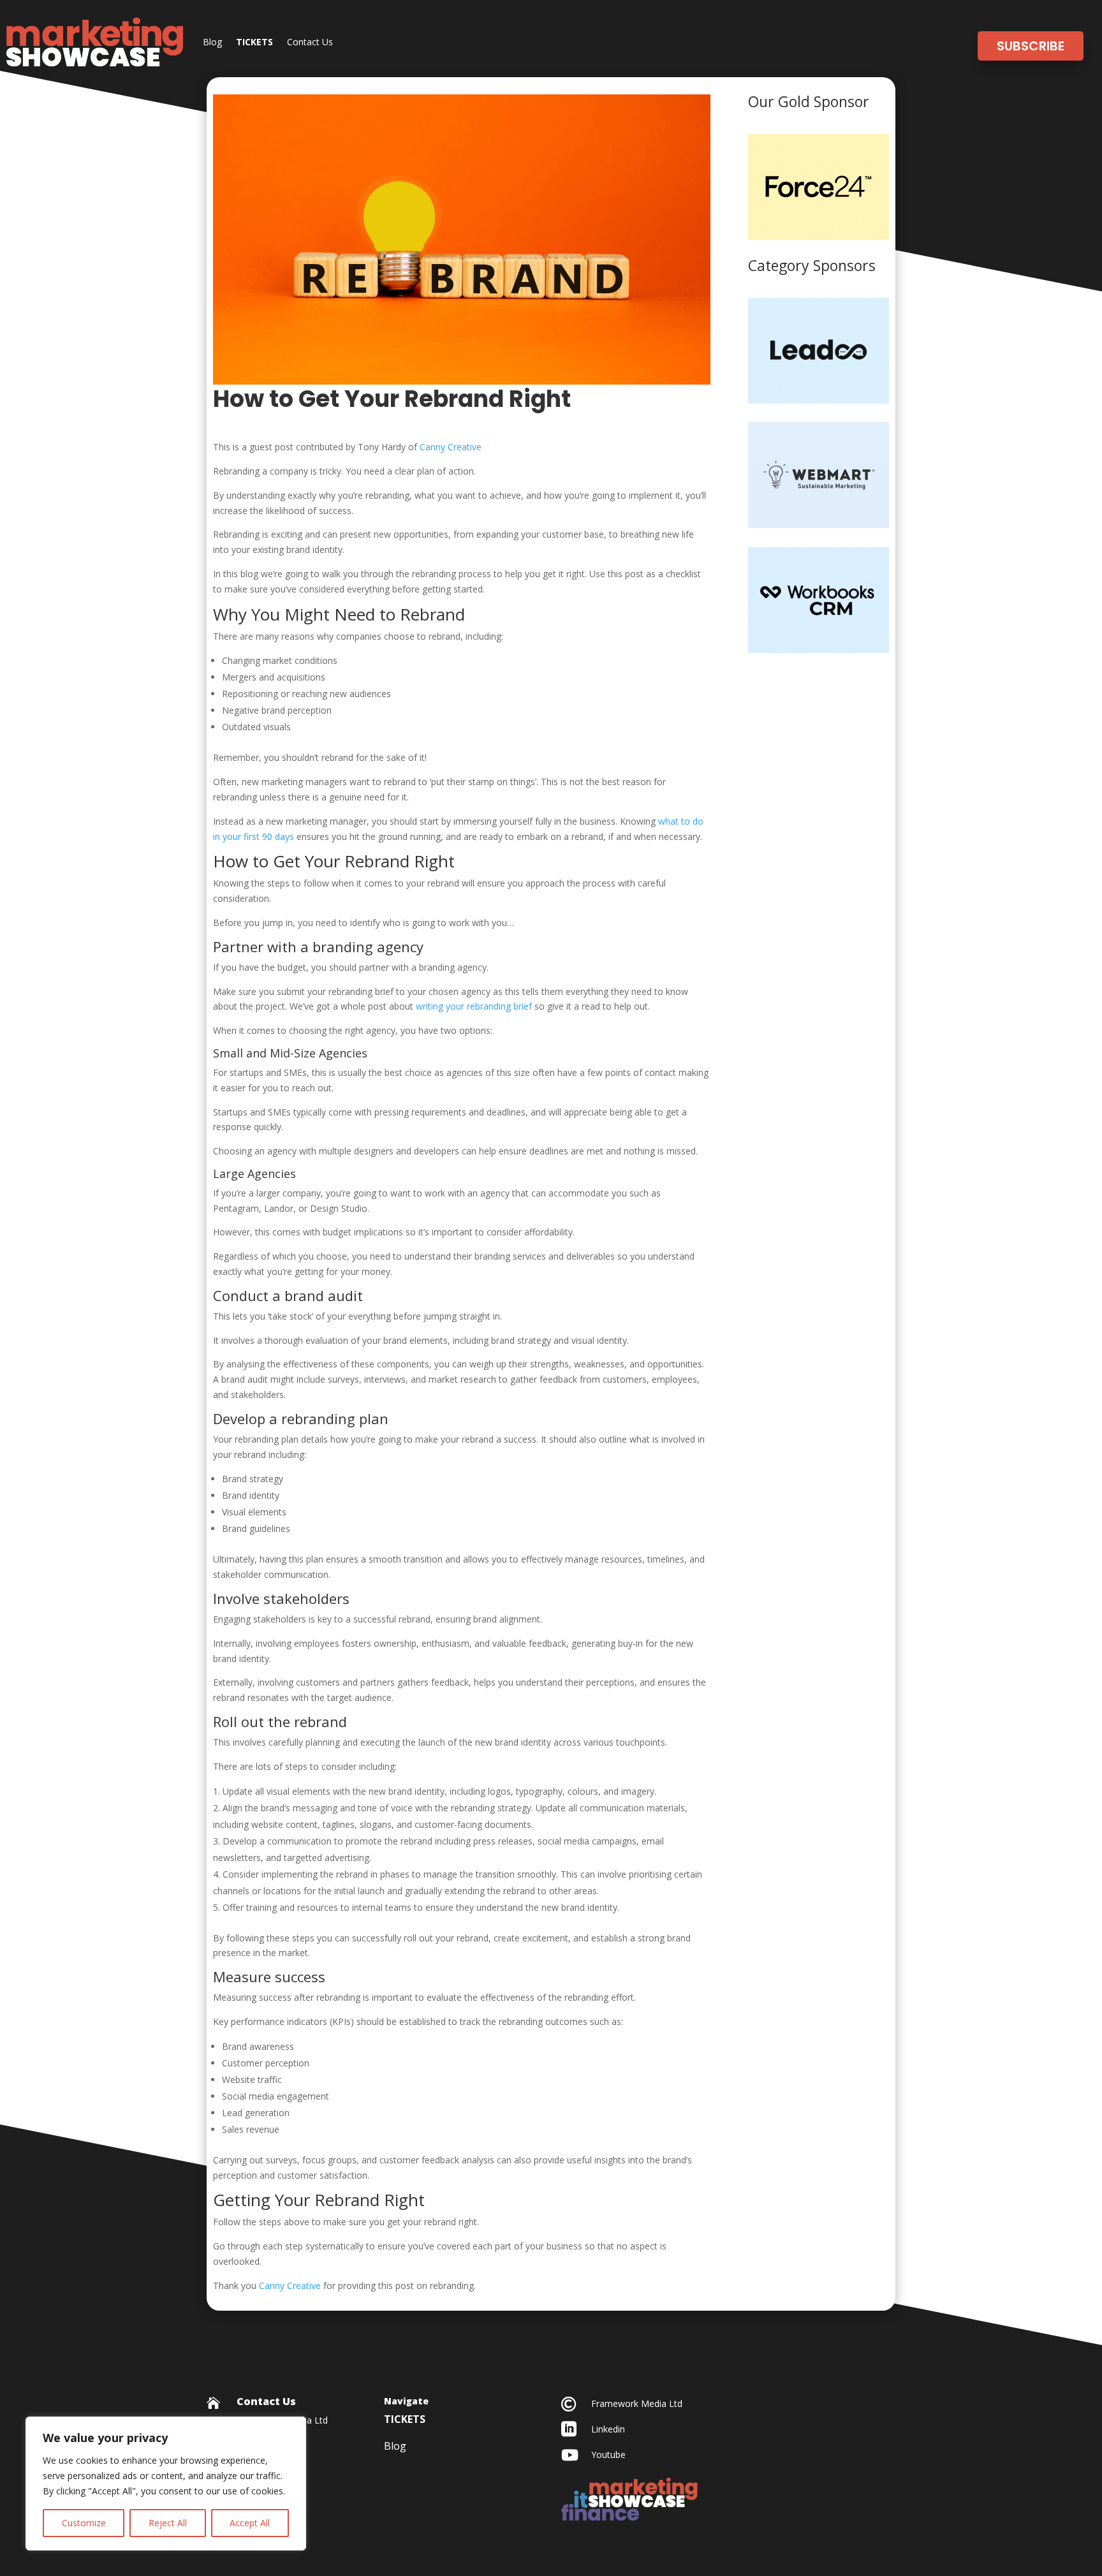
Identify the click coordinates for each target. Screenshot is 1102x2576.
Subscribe (1031, 46)
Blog (212, 42)
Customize (84, 2523)
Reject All (168, 2523)
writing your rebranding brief (474, 1006)
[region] (166, 2484)
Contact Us (310, 42)
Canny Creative (451, 447)
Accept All (250, 2523)
